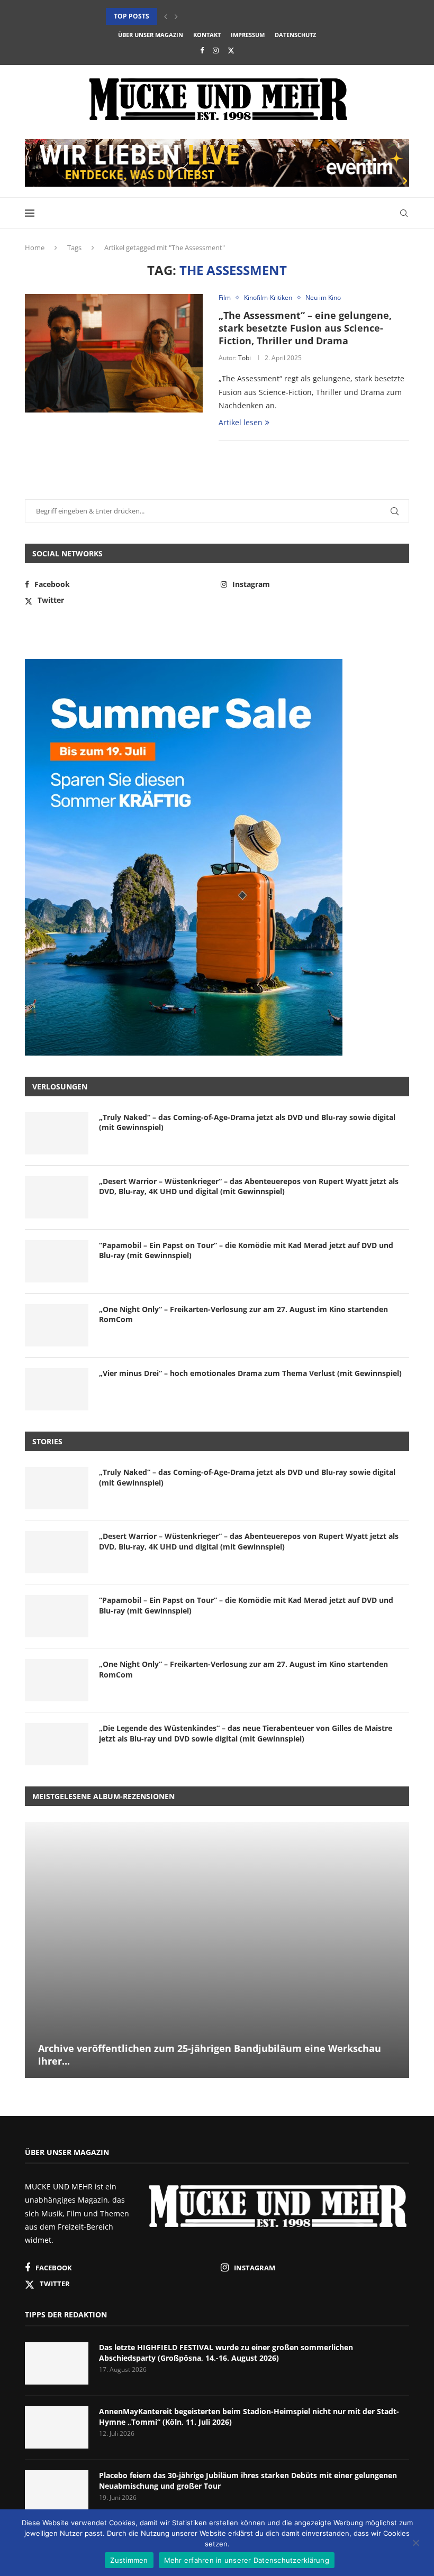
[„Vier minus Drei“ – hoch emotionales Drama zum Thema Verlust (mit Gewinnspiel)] (57, 1389)
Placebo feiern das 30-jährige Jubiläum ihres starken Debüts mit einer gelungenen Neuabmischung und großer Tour (248, 2481)
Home (35, 247)
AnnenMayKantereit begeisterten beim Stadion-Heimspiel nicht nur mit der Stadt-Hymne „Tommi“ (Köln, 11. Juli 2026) (249, 2417)
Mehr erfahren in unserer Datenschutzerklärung (247, 2560)
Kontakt (207, 35)
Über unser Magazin (151, 35)
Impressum (248, 35)
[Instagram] (216, 50)
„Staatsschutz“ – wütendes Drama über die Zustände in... (206, 16)
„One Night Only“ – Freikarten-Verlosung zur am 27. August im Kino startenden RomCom (243, 1314)
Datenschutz (295, 35)
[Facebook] (202, 50)
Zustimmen (129, 2560)
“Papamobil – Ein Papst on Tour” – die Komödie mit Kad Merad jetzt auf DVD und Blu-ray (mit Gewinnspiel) (246, 1250)
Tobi (245, 358)
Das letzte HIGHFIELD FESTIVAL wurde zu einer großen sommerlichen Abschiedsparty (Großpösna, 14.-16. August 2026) (226, 2353)
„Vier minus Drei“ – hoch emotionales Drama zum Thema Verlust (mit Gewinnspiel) (250, 1373)
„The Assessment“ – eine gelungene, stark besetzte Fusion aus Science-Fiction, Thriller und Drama (305, 328)
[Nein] (415, 2544)
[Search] (404, 213)
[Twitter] (231, 50)
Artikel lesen (241, 422)
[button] (166, 16)
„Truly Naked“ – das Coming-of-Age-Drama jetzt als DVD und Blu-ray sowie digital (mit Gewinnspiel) (247, 1122)
